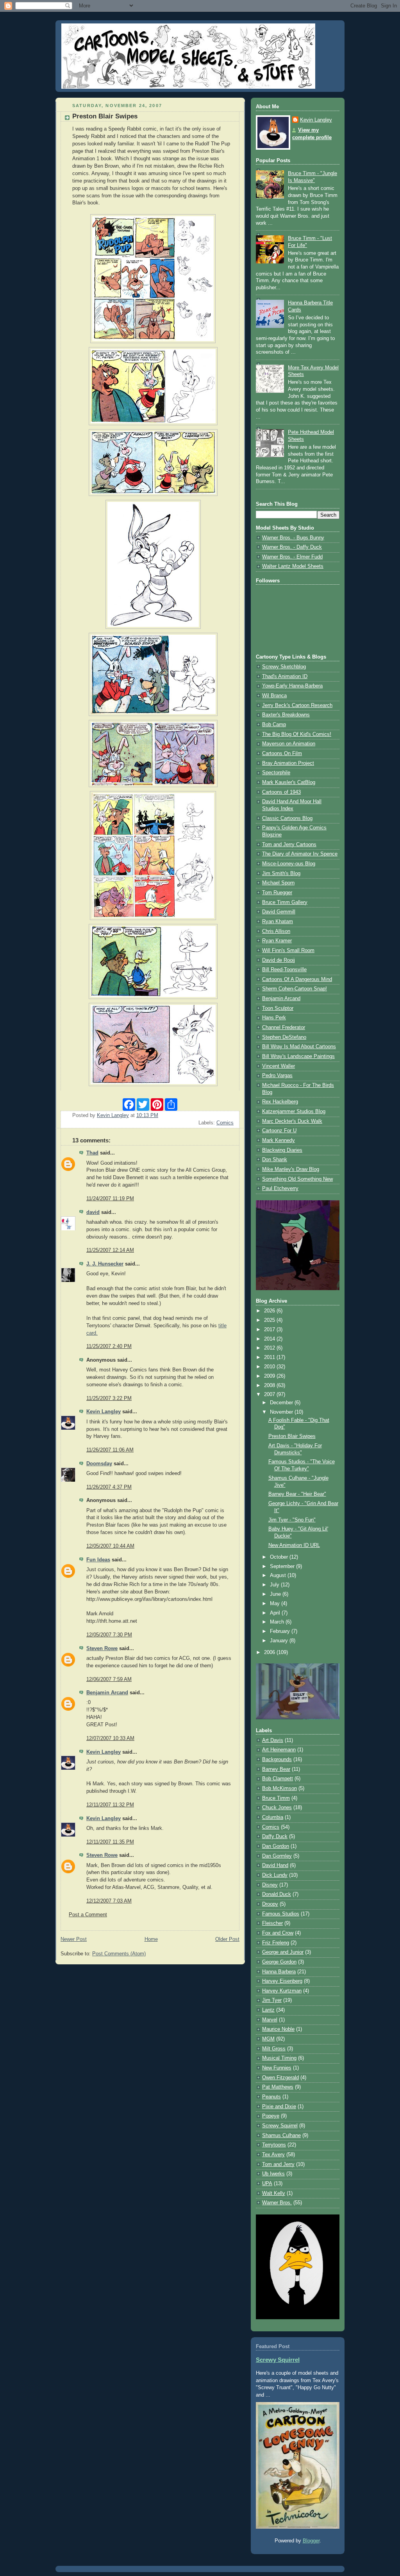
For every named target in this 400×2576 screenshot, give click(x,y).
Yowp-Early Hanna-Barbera (292, 686)
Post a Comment (88, 1915)
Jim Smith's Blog (281, 874)
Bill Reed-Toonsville (284, 970)
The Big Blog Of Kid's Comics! (297, 734)
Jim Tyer (272, 2000)
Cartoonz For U (279, 1131)
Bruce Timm (276, 1798)
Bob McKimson (279, 1788)
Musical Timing (279, 2058)
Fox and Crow (278, 1933)
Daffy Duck (275, 1837)
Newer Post (74, 1939)
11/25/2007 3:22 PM (109, 1398)
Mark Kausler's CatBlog (289, 782)
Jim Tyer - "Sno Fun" (292, 1520)
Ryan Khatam (278, 922)
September (283, 1566)
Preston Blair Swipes (292, 1436)
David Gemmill (279, 912)
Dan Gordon (276, 1846)
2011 (270, 1357)
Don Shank (275, 1160)
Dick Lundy (275, 1875)
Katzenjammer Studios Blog (294, 1112)
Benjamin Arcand (107, 1693)
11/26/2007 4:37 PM (109, 1487)
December (282, 1403)
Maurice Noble (278, 2029)
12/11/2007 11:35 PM (110, 1842)
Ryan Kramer (277, 941)
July (275, 1585)
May (276, 1604)
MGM (268, 2039)
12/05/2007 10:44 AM (110, 1546)
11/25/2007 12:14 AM (110, 1250)
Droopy (270, 1904)
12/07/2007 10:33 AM (110, 1738)
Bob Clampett (278, 1779)
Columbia (273, 1817)
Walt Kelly (274, 2193)
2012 (270, 1348)
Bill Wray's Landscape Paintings (298, 1056)
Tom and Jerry (278, 2164)
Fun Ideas (98, 1560)
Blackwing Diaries (282, 1150)
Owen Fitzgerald (280, 2078)
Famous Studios (281, 1914)
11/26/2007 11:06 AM (110, 1450)
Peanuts (271, 2097)
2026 (270, 1311)
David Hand (275, 1865)
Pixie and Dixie (279, 2107)
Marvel (270, 2020)
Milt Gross (274, 2049)
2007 (270, 1395)
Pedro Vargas (277, 1076)
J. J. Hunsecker (105, 1264)
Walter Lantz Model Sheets (293, 566)
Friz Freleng (276, 1943)
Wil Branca (274, 696)
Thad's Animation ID (285, 677)
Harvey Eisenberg (282, 1981)
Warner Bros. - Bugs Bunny (293, 538)
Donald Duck (277, 1894)
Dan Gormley (277, 1856)
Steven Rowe (102, 1649)
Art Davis (273, 1740)
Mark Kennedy (279, 1140)
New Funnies (277, 2068)
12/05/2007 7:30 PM (109, 1635)
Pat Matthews (278, 2087)
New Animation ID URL (294, 1545)
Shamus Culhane (281, 2136)
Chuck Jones (277, 1808)
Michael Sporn (278, 883)
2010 (270, 1367)
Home (151, 1939)
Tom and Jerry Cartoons (289, 845)
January (280, 1641)
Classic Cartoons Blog (287, 818)
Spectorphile (276, 773)
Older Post (227, 1939)
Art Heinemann (279, 1750)
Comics (225, 1123)
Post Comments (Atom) (119, 1954)
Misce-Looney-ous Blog (289, 864)
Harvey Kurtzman (282, 1991)
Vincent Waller (279, 1066)
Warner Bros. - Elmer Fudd (292, 557)
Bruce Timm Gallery (285, 902)
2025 (270, 1320)
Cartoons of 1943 (281, 792)
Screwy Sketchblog (284, 667)
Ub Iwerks (273, 2174)
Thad (92, 1153)
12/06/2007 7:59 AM (109, 1679)
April (276, 1613)
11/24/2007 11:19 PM (110, 1199)
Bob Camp (274, 725)
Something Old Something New (297, 1179)
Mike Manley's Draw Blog (291, 1169)
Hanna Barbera (279, 1972)
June (276, 1594)
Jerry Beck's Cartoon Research (297, 705)
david (93, 1212)
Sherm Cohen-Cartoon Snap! (295, 989)
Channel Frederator (284, 1028)
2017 (270, 1330)
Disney (270, 1885)
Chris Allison (276, 931)
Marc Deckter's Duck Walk (292, 1121)
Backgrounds (277, 1760)
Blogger (311, 2541)
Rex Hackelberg (280, 1102)
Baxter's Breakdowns (286, 715)
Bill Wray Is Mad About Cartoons (299, 1047)
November (282, 1412)
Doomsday (99, 1464)
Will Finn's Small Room (288, 951)
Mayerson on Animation (289, 744)
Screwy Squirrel (280, 2126)
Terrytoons (274, 2145)
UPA (267, 2184)
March (278, 1622)
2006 (270, 1652)
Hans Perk (274, 1018)
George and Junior (283, 1952)
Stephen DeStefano (284, 1037)
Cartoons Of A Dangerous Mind (297, 979)
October (280, 1557)
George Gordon (279, 1962)
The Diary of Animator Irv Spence (300, 854)
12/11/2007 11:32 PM (110, 1805)
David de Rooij (279, 960)
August (279, 1575)
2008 (270, 1386)
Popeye (271, 2116)
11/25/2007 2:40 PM (109, 1346)
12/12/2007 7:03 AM (109, 1901)
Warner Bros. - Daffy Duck (292, 547)
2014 (270, 1339)
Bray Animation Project (288, 763)
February (281, 1631)
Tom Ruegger (277, 893)
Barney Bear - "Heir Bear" (297, 1494)
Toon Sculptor (278, 1008)
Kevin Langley (104, 1412)
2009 (270, 1376)
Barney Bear (276, 1769)
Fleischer (272, 1923)
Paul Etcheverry (280, 1189)
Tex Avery (273, 2155)
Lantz (268, 2010)
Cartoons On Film (282, 754)
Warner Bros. (277, 2203)
